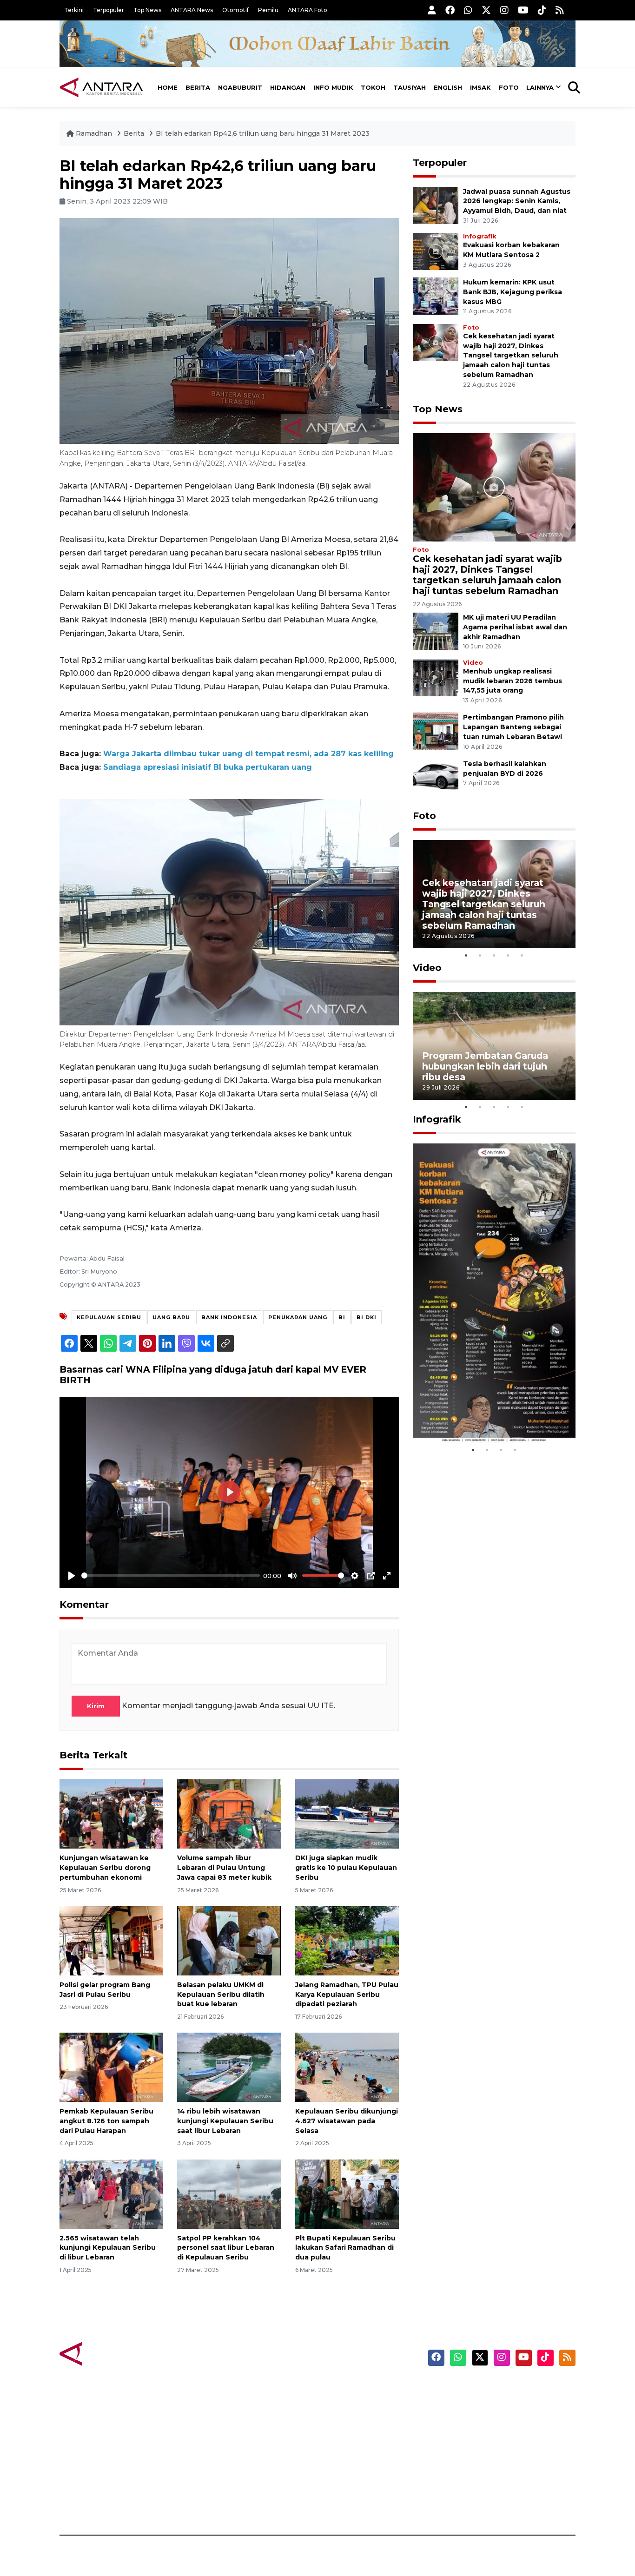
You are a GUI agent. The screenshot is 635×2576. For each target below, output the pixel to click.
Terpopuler (109, 10)
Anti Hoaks (344, 2405)
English (448, 87)
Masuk (468, 2405)
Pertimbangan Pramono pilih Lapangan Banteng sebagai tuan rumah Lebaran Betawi (513, 727)
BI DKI (367, 1317)
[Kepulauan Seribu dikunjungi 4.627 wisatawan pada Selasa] (347, 2067)
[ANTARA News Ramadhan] (111, 2354)
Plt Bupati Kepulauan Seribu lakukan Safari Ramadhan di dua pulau (345, 2248)
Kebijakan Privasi (487, 2437)
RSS (464, 2503)
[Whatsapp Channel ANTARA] (468, 10)
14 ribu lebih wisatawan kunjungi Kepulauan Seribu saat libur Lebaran (225, 2121)
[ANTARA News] (101, 87)
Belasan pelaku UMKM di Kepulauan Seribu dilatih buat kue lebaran (221, 1995)
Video (473, 663)
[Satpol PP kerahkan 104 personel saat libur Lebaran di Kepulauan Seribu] (229, 2193)
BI (342, 1317)
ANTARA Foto (308, 10)
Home (168, 87)
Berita (198, 87)
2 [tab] (480, 955)
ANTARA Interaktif (357, 2421)
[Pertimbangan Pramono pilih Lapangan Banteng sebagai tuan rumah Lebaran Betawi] (436, 731)
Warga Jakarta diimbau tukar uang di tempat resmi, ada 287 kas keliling (248, 754)
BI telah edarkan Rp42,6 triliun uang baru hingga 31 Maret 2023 (263, 133)
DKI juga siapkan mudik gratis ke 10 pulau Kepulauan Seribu (346, 1868)
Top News (147, 10)
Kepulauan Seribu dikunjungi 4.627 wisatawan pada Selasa (347, 2121)
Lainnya (540, 87)
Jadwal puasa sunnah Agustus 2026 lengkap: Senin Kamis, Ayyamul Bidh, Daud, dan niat (517, 201)
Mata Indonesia (352, 2437)
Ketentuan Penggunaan (500, 2421)
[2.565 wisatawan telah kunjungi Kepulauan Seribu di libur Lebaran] (111, 2193)
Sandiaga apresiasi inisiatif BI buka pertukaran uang (208, 767)
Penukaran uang (298, 1317)
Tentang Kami (482, 2470)
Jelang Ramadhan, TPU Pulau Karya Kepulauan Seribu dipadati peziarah (347, 1995)
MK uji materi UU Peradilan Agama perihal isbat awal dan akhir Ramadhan (515, 627)
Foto (509, 87)
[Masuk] (432, 10)
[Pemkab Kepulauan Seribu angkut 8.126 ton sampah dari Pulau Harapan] (111, 2067)
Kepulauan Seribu (109, 1317)
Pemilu (268, 10)
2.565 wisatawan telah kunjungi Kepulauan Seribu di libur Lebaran (108, 2248)
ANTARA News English (496, 2389)
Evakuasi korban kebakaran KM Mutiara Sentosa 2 (486, 1415)
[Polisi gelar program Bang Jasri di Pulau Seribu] (111, 1940)
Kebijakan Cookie (488, 2454)
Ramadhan (94, 133)
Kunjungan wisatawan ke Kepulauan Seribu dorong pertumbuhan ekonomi (105, 1868)
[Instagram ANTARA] (504, 10)
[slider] (171, 1575)
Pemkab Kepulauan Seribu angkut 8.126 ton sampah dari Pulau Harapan (106, 2121)
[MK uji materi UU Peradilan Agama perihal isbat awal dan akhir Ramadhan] (436, 631)
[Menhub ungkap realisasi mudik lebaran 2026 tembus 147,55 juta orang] (436, 677)
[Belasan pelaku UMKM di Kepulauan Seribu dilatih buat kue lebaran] (229, 1940)
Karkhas (339, 2389)
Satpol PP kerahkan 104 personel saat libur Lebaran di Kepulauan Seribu (226, 2248)
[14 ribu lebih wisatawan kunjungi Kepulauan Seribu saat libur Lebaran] (229, 2067)
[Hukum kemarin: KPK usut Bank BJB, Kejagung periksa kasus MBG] (436, 295)
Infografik (480, 236)
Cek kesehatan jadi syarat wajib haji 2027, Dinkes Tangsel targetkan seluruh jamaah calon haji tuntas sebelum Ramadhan (511, 355)
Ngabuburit (240, 87)
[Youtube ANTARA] (523, 10)
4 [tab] (508, 955)
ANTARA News (192, 10)
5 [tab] (522, 955)
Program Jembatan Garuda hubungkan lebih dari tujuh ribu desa (485, 1066)
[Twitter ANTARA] (486, 10)
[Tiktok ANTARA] (542, 10)
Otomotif (235, 10)
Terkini (74, 10)
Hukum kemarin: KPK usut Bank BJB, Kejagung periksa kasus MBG (513, 292)
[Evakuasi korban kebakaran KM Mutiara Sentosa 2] (436, 251)
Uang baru (171, 1317)
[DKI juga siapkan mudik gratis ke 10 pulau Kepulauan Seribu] (347, 1813)
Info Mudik (333, 87)
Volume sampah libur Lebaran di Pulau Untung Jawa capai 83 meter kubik (224, 1868)
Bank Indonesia (229, 1317)
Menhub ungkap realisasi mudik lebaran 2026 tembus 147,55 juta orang (513, 681)
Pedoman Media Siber (496, 2486)
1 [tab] (466, 955)
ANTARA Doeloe (354, 2454)
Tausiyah (410, 87)
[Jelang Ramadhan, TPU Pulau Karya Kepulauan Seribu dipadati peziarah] (347, 1940)
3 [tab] (494, 955)
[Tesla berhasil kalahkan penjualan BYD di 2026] (436, 777)
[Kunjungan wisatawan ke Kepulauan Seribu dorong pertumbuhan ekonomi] (111, 1813)
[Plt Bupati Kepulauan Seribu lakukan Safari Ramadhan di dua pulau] (347, 2193)
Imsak (480, 87)
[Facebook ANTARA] (450, 10)
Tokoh (373, 87)
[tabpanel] (494, 894)
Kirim (96, 1706)
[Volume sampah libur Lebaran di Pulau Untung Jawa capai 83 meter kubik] (229, 1813)
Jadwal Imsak (215, 2503)
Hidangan (288, 87)
